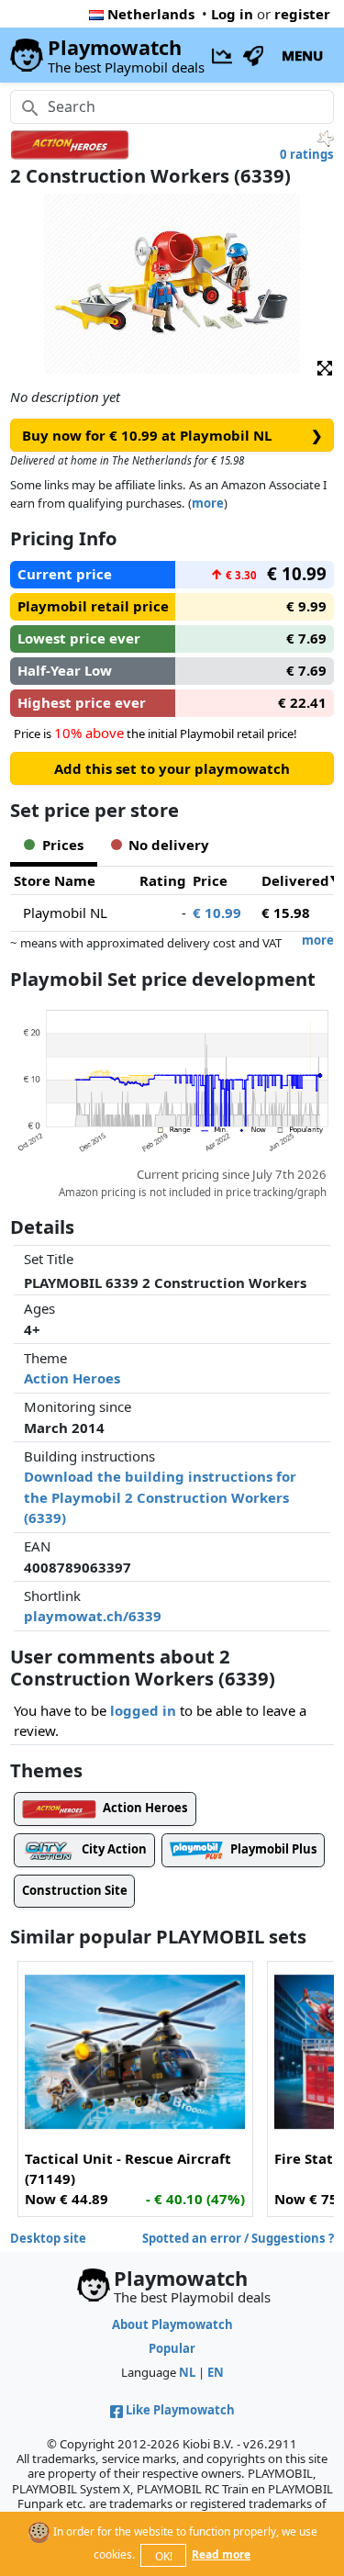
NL (187, 2372)
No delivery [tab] (169, 845)
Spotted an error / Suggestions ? (238, 2238)
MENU (302, 55)
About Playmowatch (172, 2324)
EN (216, 2372)
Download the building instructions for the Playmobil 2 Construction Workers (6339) (160, 1497)
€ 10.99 (217, 913)
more (208, 503)
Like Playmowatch (180, 2410)
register (302, 14)
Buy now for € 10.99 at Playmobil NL (172, 435)
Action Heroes (72, 1378)
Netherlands (151, 14)
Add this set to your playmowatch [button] (172, 768)
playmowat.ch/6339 (93, 1616)
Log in (232, 14)
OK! (164, 2556)
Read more (221, 2554)
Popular (172, 2348)
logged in (143, 1710)
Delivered (295, 880)
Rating (163, 880)
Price (210, 880)
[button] (325, 367)
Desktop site (48, 2238)
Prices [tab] (63, 845)
